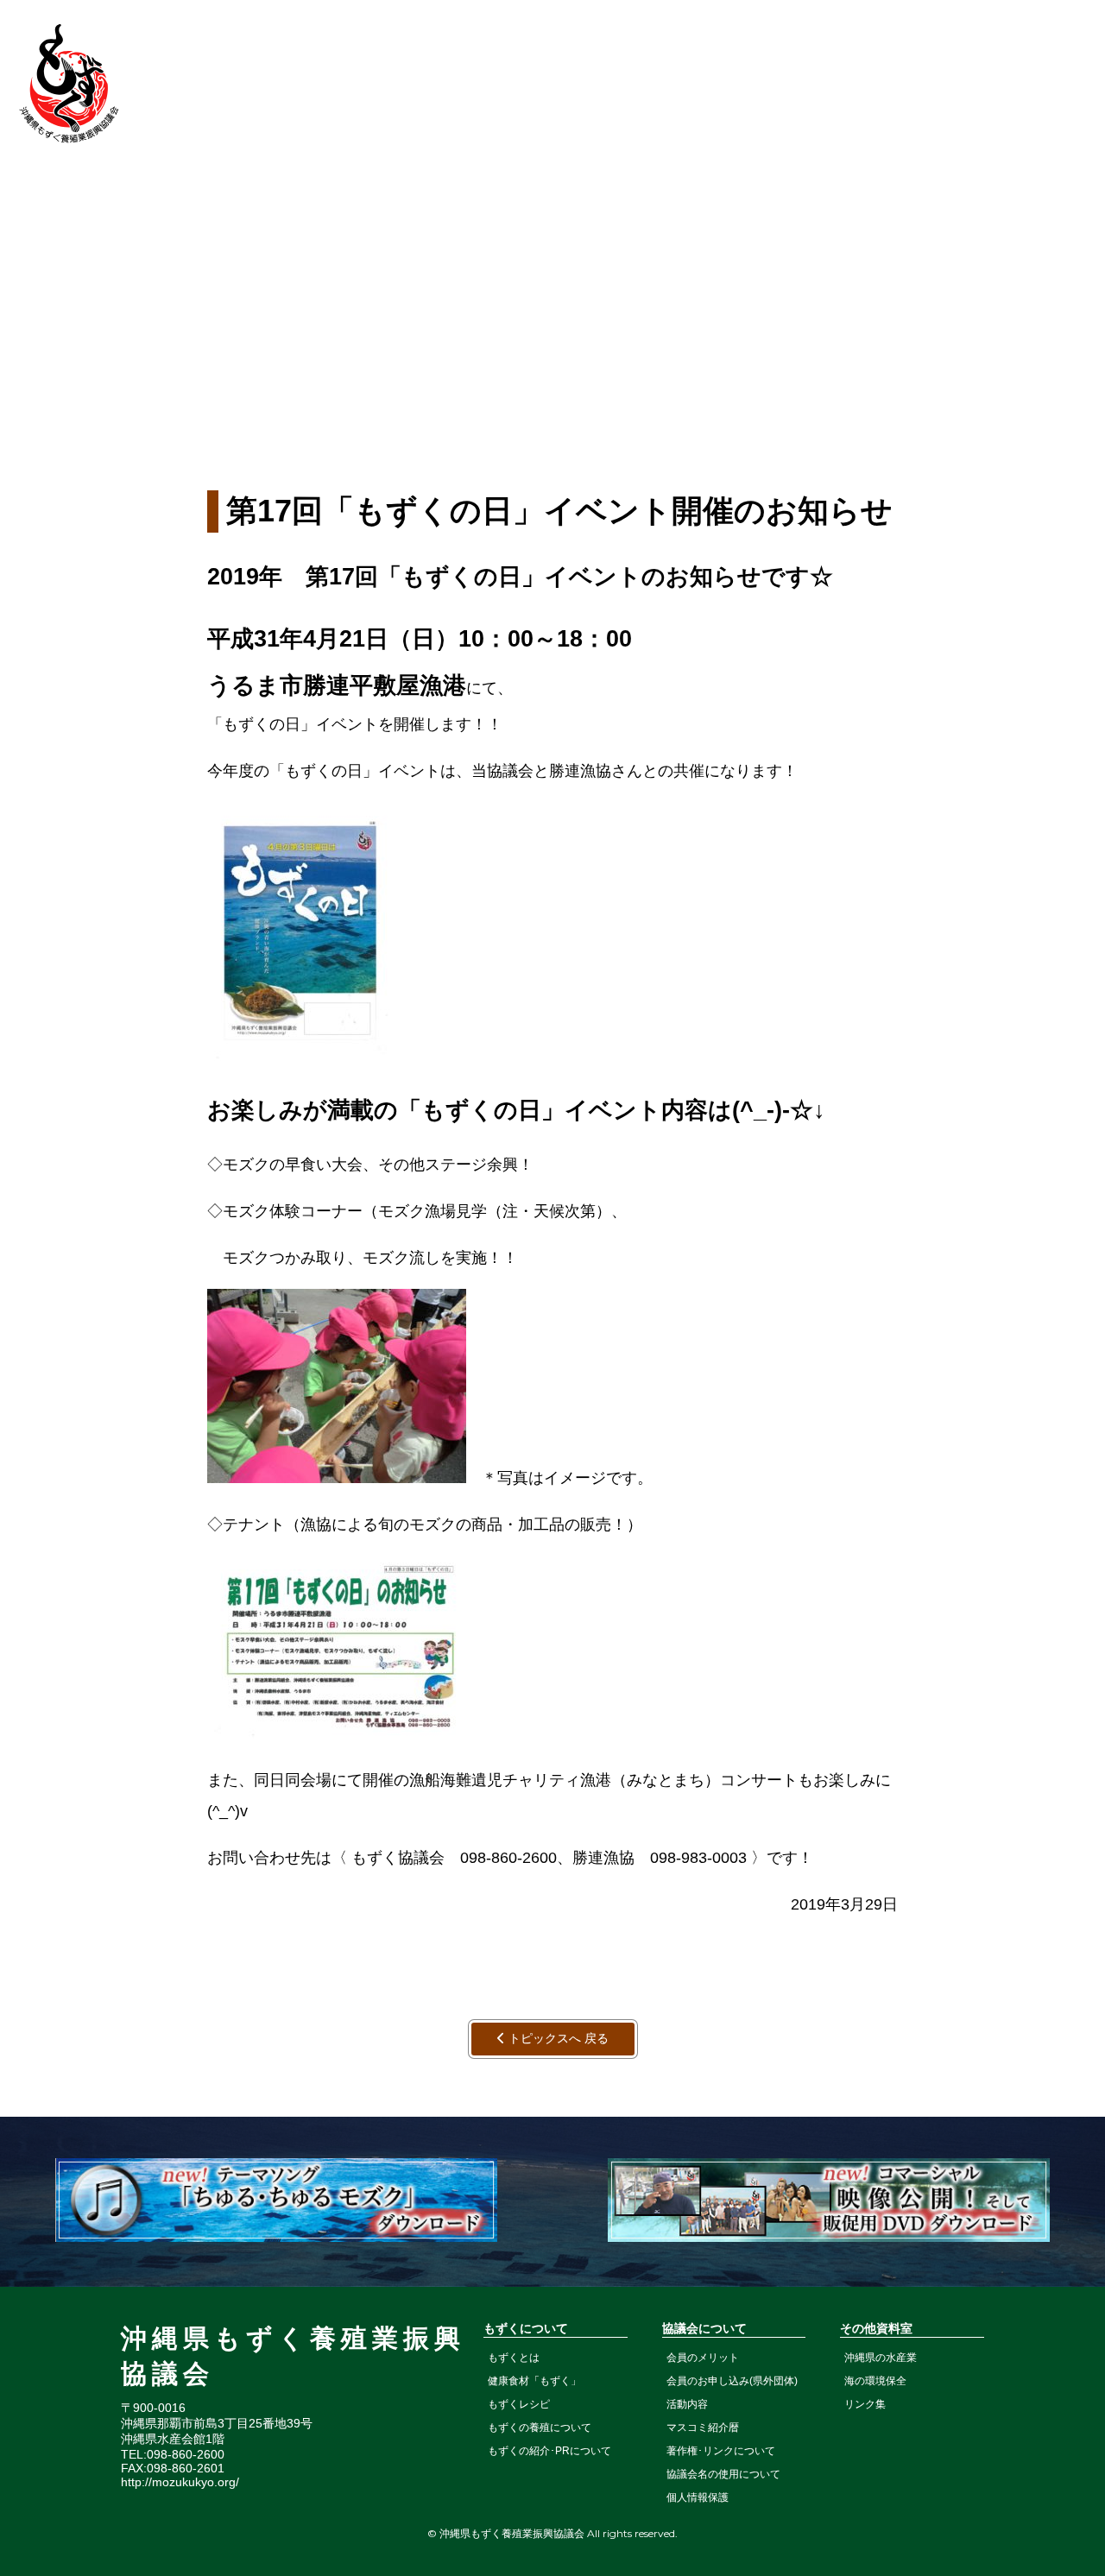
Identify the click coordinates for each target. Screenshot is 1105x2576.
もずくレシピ (519, 2404)
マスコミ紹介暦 (703, 2428)
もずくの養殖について (540, 2428)
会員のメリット (703, 2358)
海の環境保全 (875, 2381)
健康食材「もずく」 (534, 2381)
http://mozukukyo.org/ (180, 2482)
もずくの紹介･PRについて (549, 2451)
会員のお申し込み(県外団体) (732, 2381)
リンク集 (865, 2404)
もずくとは (514, 2358)
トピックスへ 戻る (557, 2038)
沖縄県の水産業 (881, 2358)
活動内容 (687, 2404)
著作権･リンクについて (721, 2451)
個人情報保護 (698, 2497)
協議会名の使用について (723, 2474)
